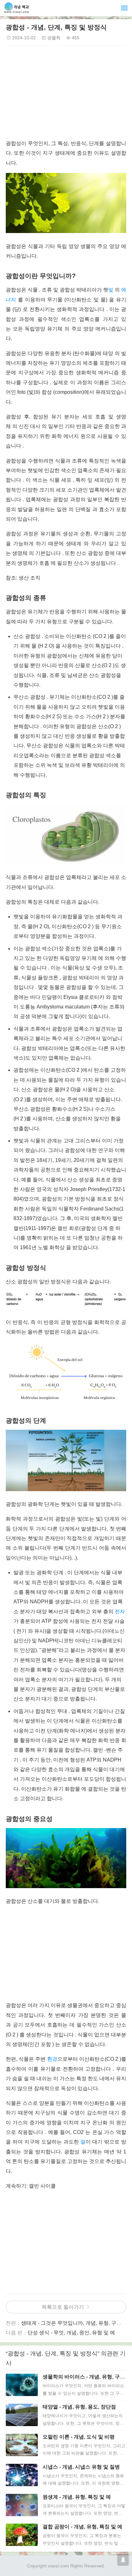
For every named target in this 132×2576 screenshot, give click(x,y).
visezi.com (58, 2566)
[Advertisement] (66, 94)
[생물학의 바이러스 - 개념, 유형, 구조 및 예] (22, 2385)
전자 (120, 1611)
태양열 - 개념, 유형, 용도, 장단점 (79, 2407)
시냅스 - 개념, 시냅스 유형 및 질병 (81, 2467)
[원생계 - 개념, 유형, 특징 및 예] (22, 2505)
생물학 (54, 38)
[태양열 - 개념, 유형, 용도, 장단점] (22, 2415)
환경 (52, 2059)
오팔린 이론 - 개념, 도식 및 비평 (79, 2437)
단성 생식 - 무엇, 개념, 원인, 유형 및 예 (71, 2333)
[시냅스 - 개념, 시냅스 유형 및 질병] (22, 2475)
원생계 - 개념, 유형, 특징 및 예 (77, 2497)
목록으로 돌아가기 (63, 2307)
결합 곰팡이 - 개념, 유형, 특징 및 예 (82, 2527)
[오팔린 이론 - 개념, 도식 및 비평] (22, 2445)
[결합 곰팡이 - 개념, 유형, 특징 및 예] (22, 2535)
